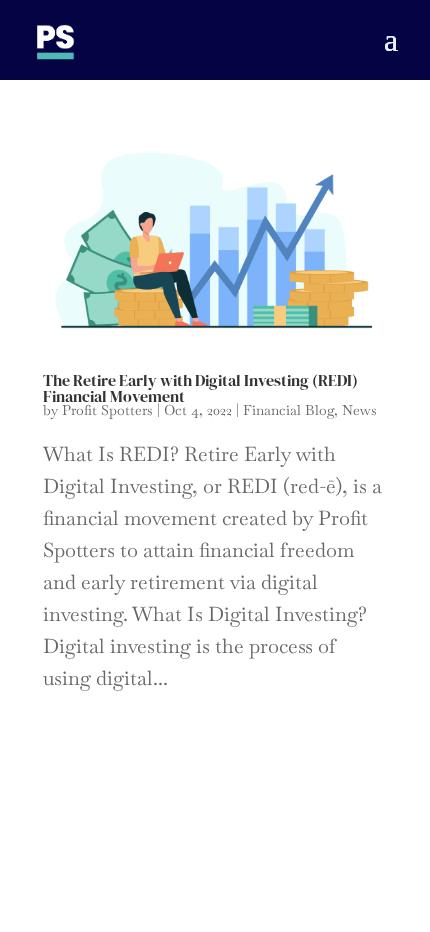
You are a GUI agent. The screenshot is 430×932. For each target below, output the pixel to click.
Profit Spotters (107, 410)
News (359, 410)
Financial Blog (288, 410)
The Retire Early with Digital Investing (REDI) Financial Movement (200, 388)
